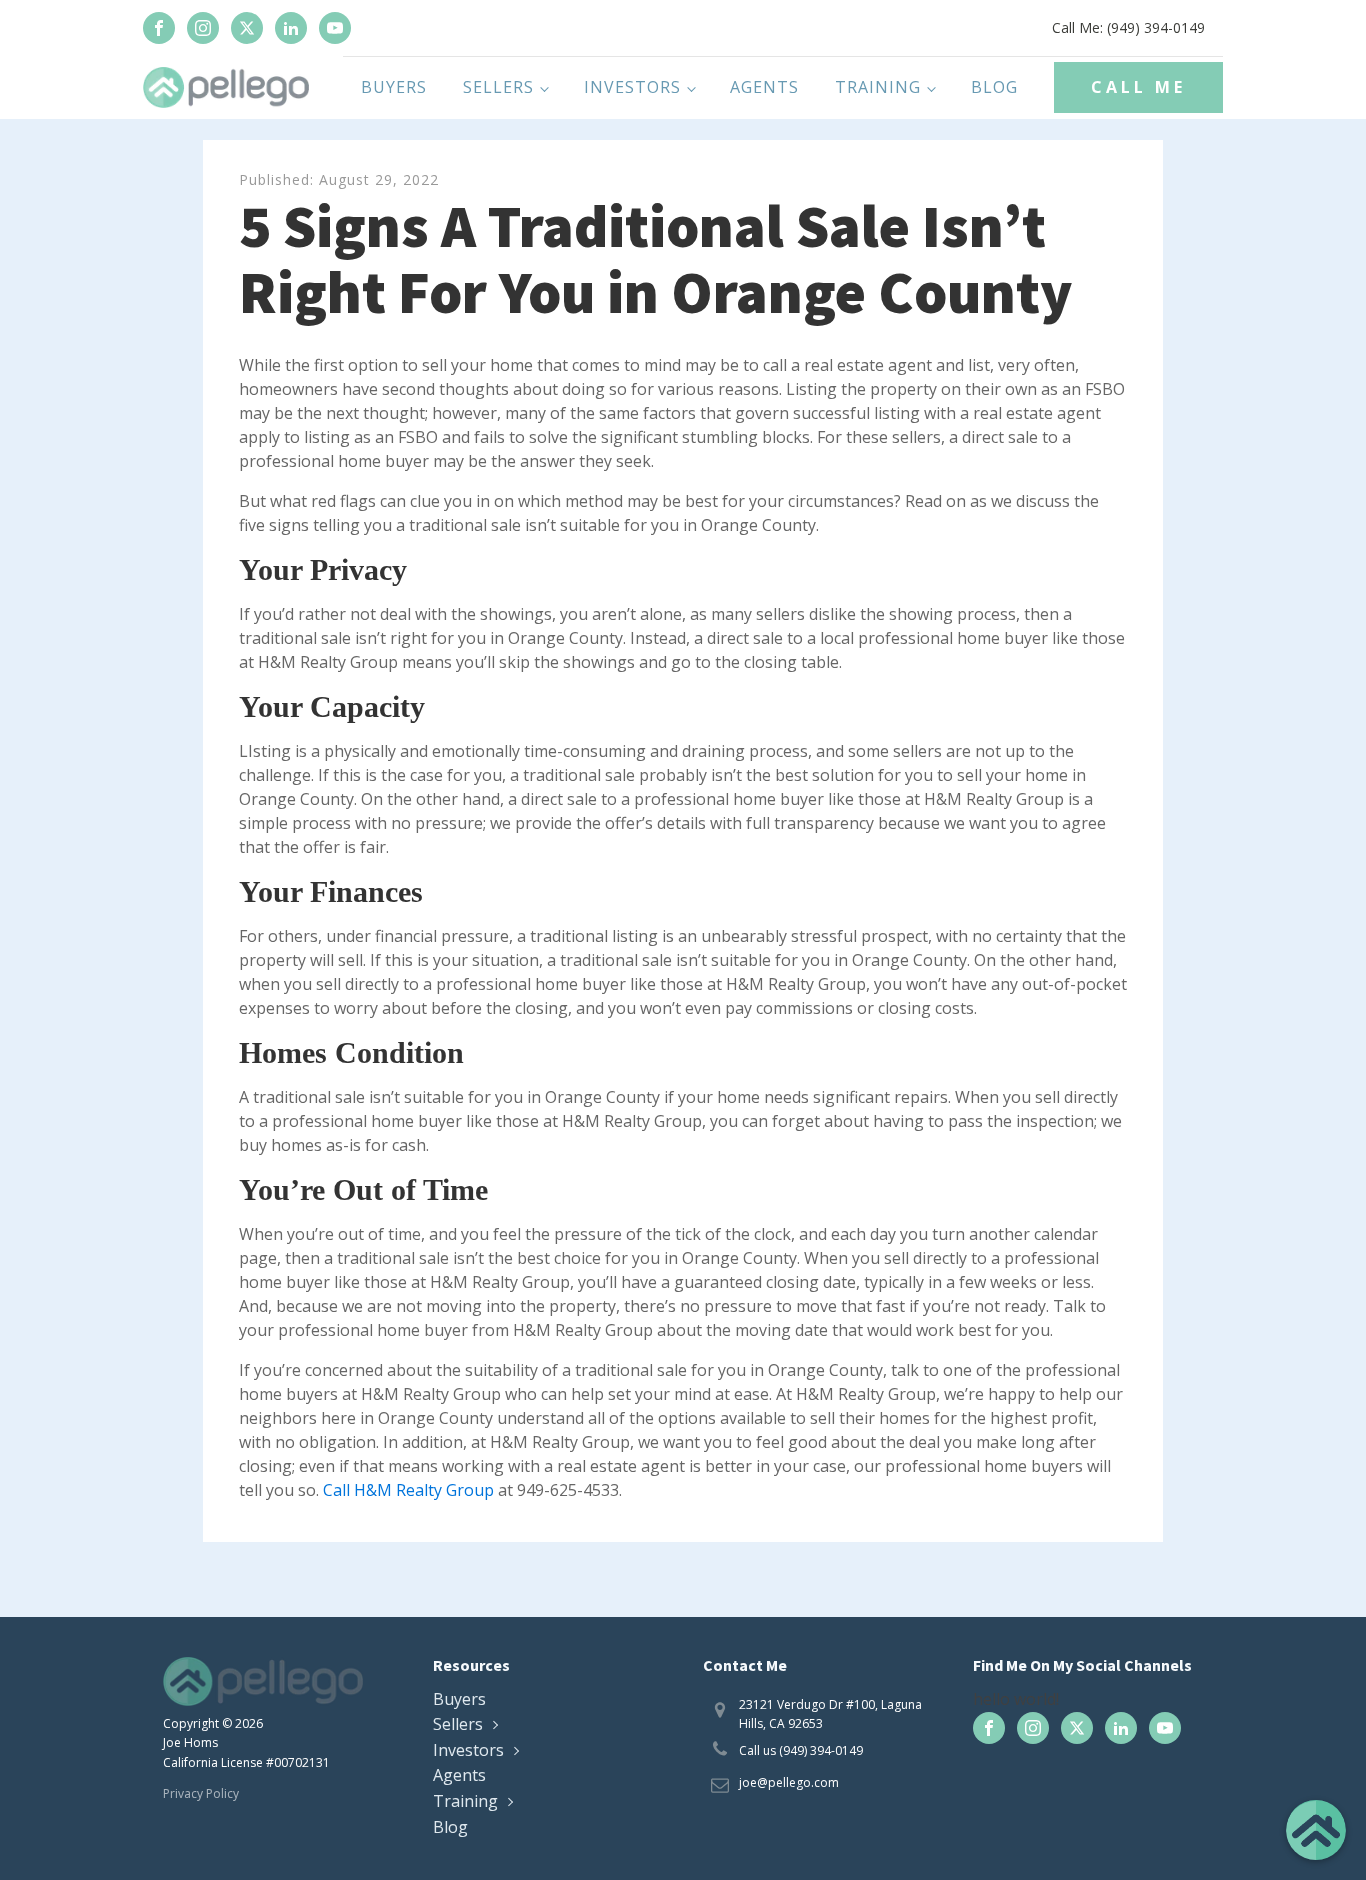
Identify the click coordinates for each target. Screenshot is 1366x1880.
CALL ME (1138, 87)
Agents (764, 87)
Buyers (394, 87)
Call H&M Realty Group (408, 1490)
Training (878, 87)
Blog (994, 87)
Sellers (498, 87)
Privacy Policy (201, 1793)
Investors (632, 87)
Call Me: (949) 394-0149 (1128, 27)
